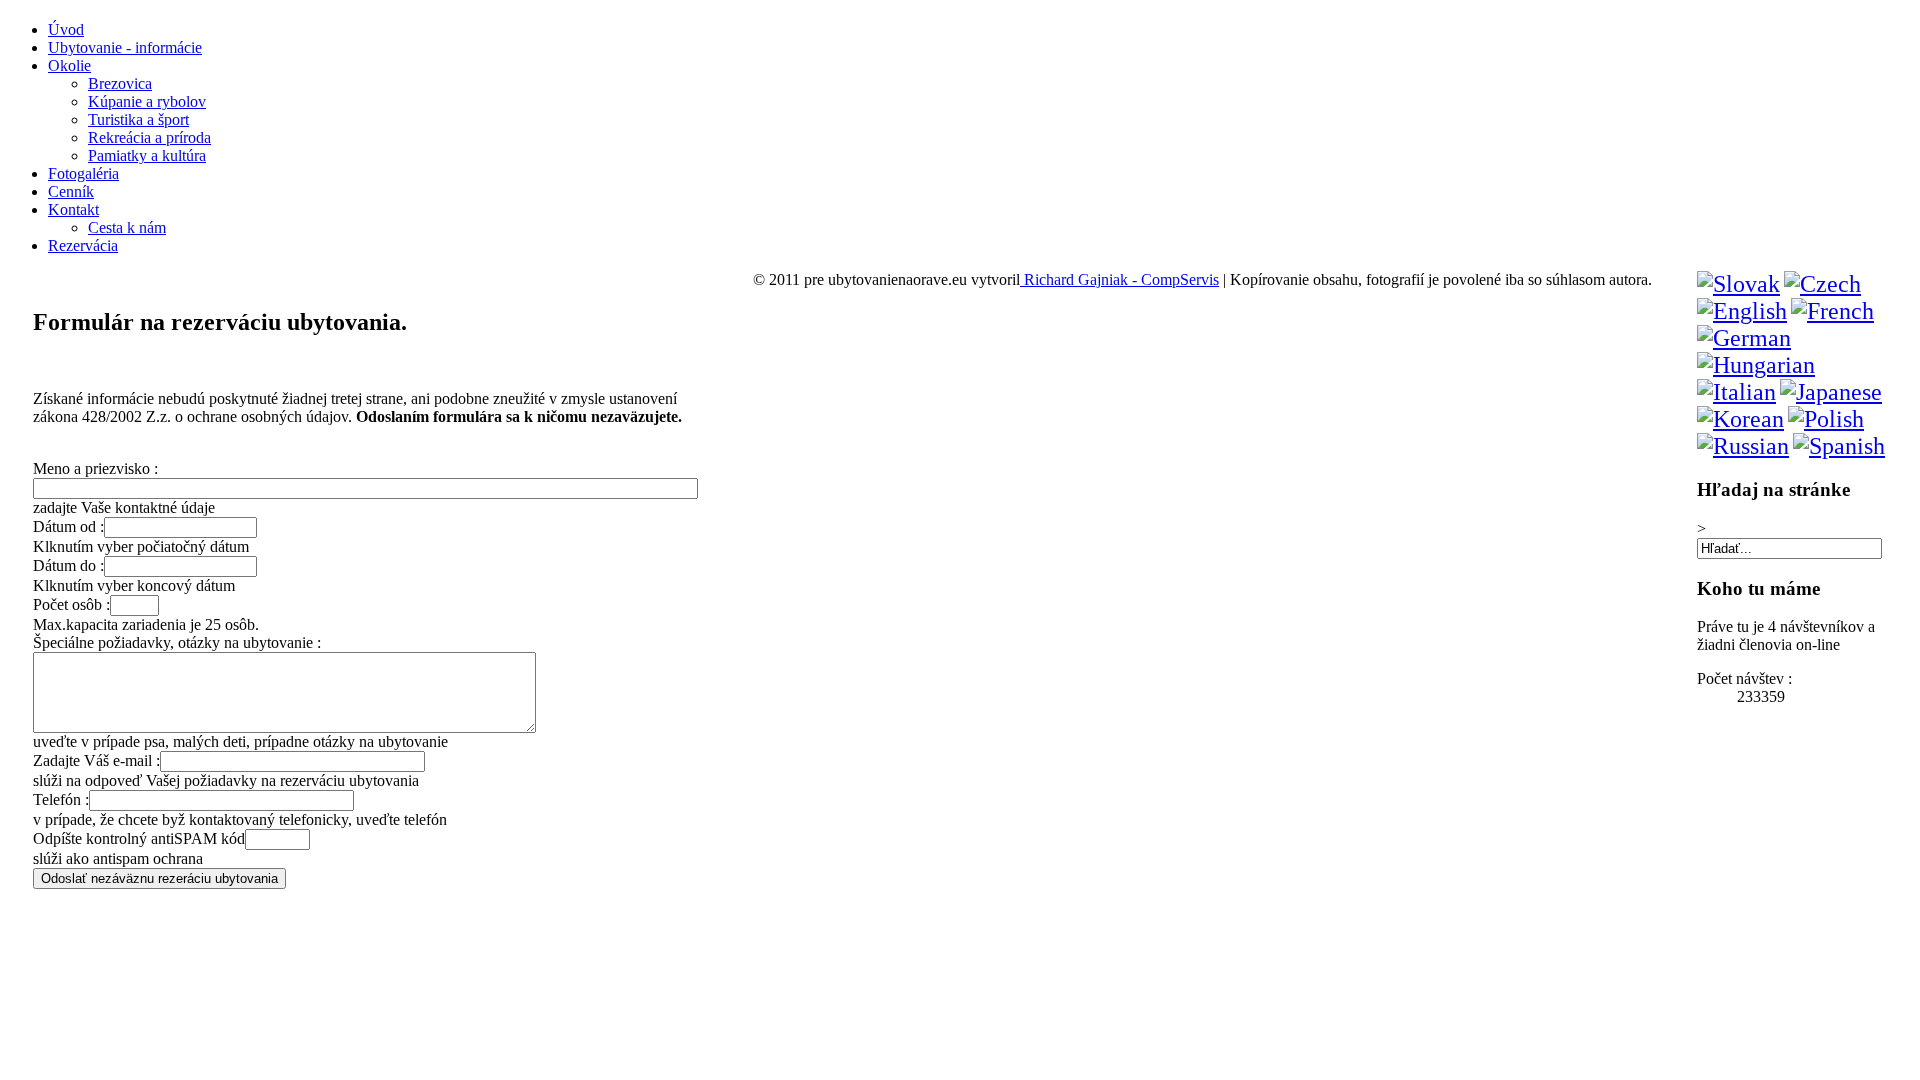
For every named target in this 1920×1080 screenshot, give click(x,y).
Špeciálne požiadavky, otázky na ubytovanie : (177, 642)
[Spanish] (1839, 446)
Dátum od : (68, 526)
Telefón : (61, 799)
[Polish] (1826, 419)
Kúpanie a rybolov (147, 101)
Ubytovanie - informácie (125, 47)
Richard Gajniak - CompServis (1119, 279)
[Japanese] (1831, 392)
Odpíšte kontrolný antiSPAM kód (139, 838)
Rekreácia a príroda (149, 137)
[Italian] (1736, 392)
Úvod (66, 29)
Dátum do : (68, 565)
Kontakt (73, 209)
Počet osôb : (71, 604)
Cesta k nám (127, 227)
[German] (1744, 338)
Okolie (69, 65)
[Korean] (1740, 419)
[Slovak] (1738, 284)
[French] (1832, 311)
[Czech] (1822, 284)
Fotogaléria (83, 173)
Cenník (71, 191)
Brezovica (120, 83)
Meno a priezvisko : (95, 468)
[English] (1742, 311)
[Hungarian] (1756, 365)
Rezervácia (83, 245)
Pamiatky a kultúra (147, 155)
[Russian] (1743, 446)
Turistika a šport (138, 119)
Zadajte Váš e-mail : (96, 760)
